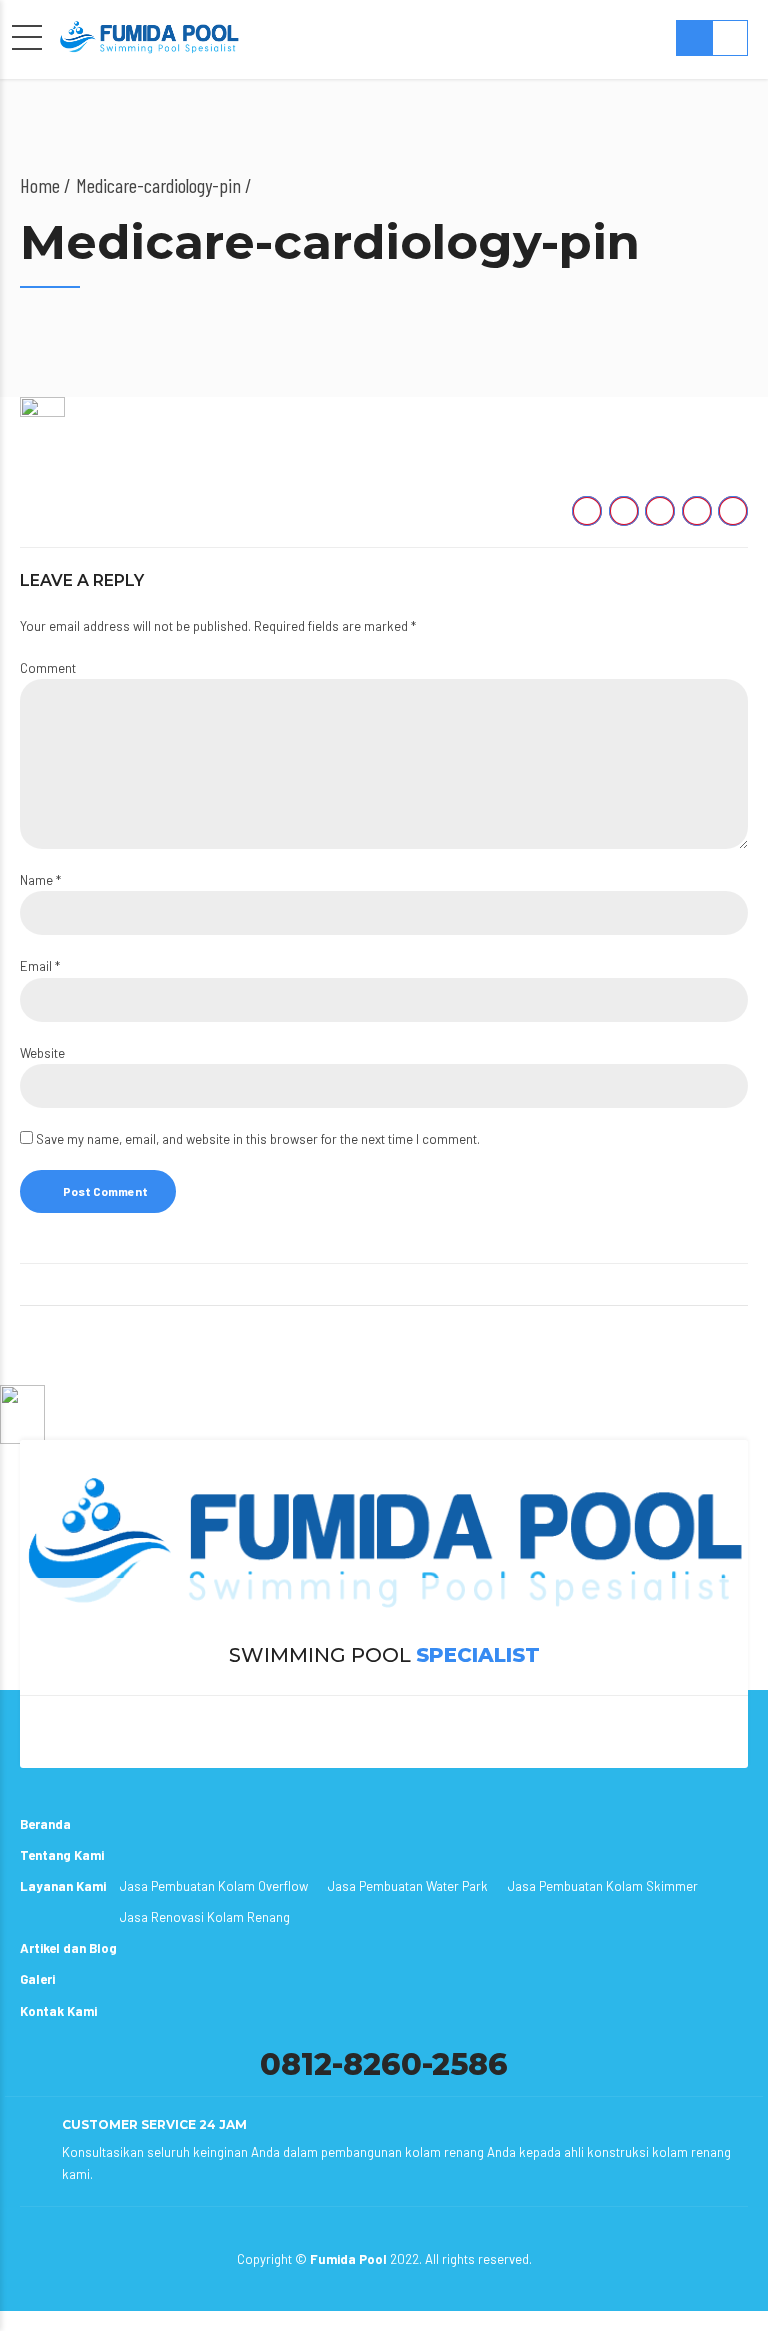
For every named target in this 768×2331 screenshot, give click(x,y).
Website (42, 1053)
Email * (40, 966)
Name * (40, 880)
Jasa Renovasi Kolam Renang (205, 1917)
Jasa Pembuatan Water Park (408, 1886)
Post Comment (105, 1191)
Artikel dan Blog (68, 1948)
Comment (48, 668)
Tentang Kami (62, 1855)
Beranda (45, 1824)
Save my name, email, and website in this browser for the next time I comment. (258, 1139)
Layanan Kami (63, 1886)
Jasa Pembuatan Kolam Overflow (214, 1886)
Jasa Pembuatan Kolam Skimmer (603, 1886)
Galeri (37, 1979)
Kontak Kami (58, 2011)
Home (40, 185)
